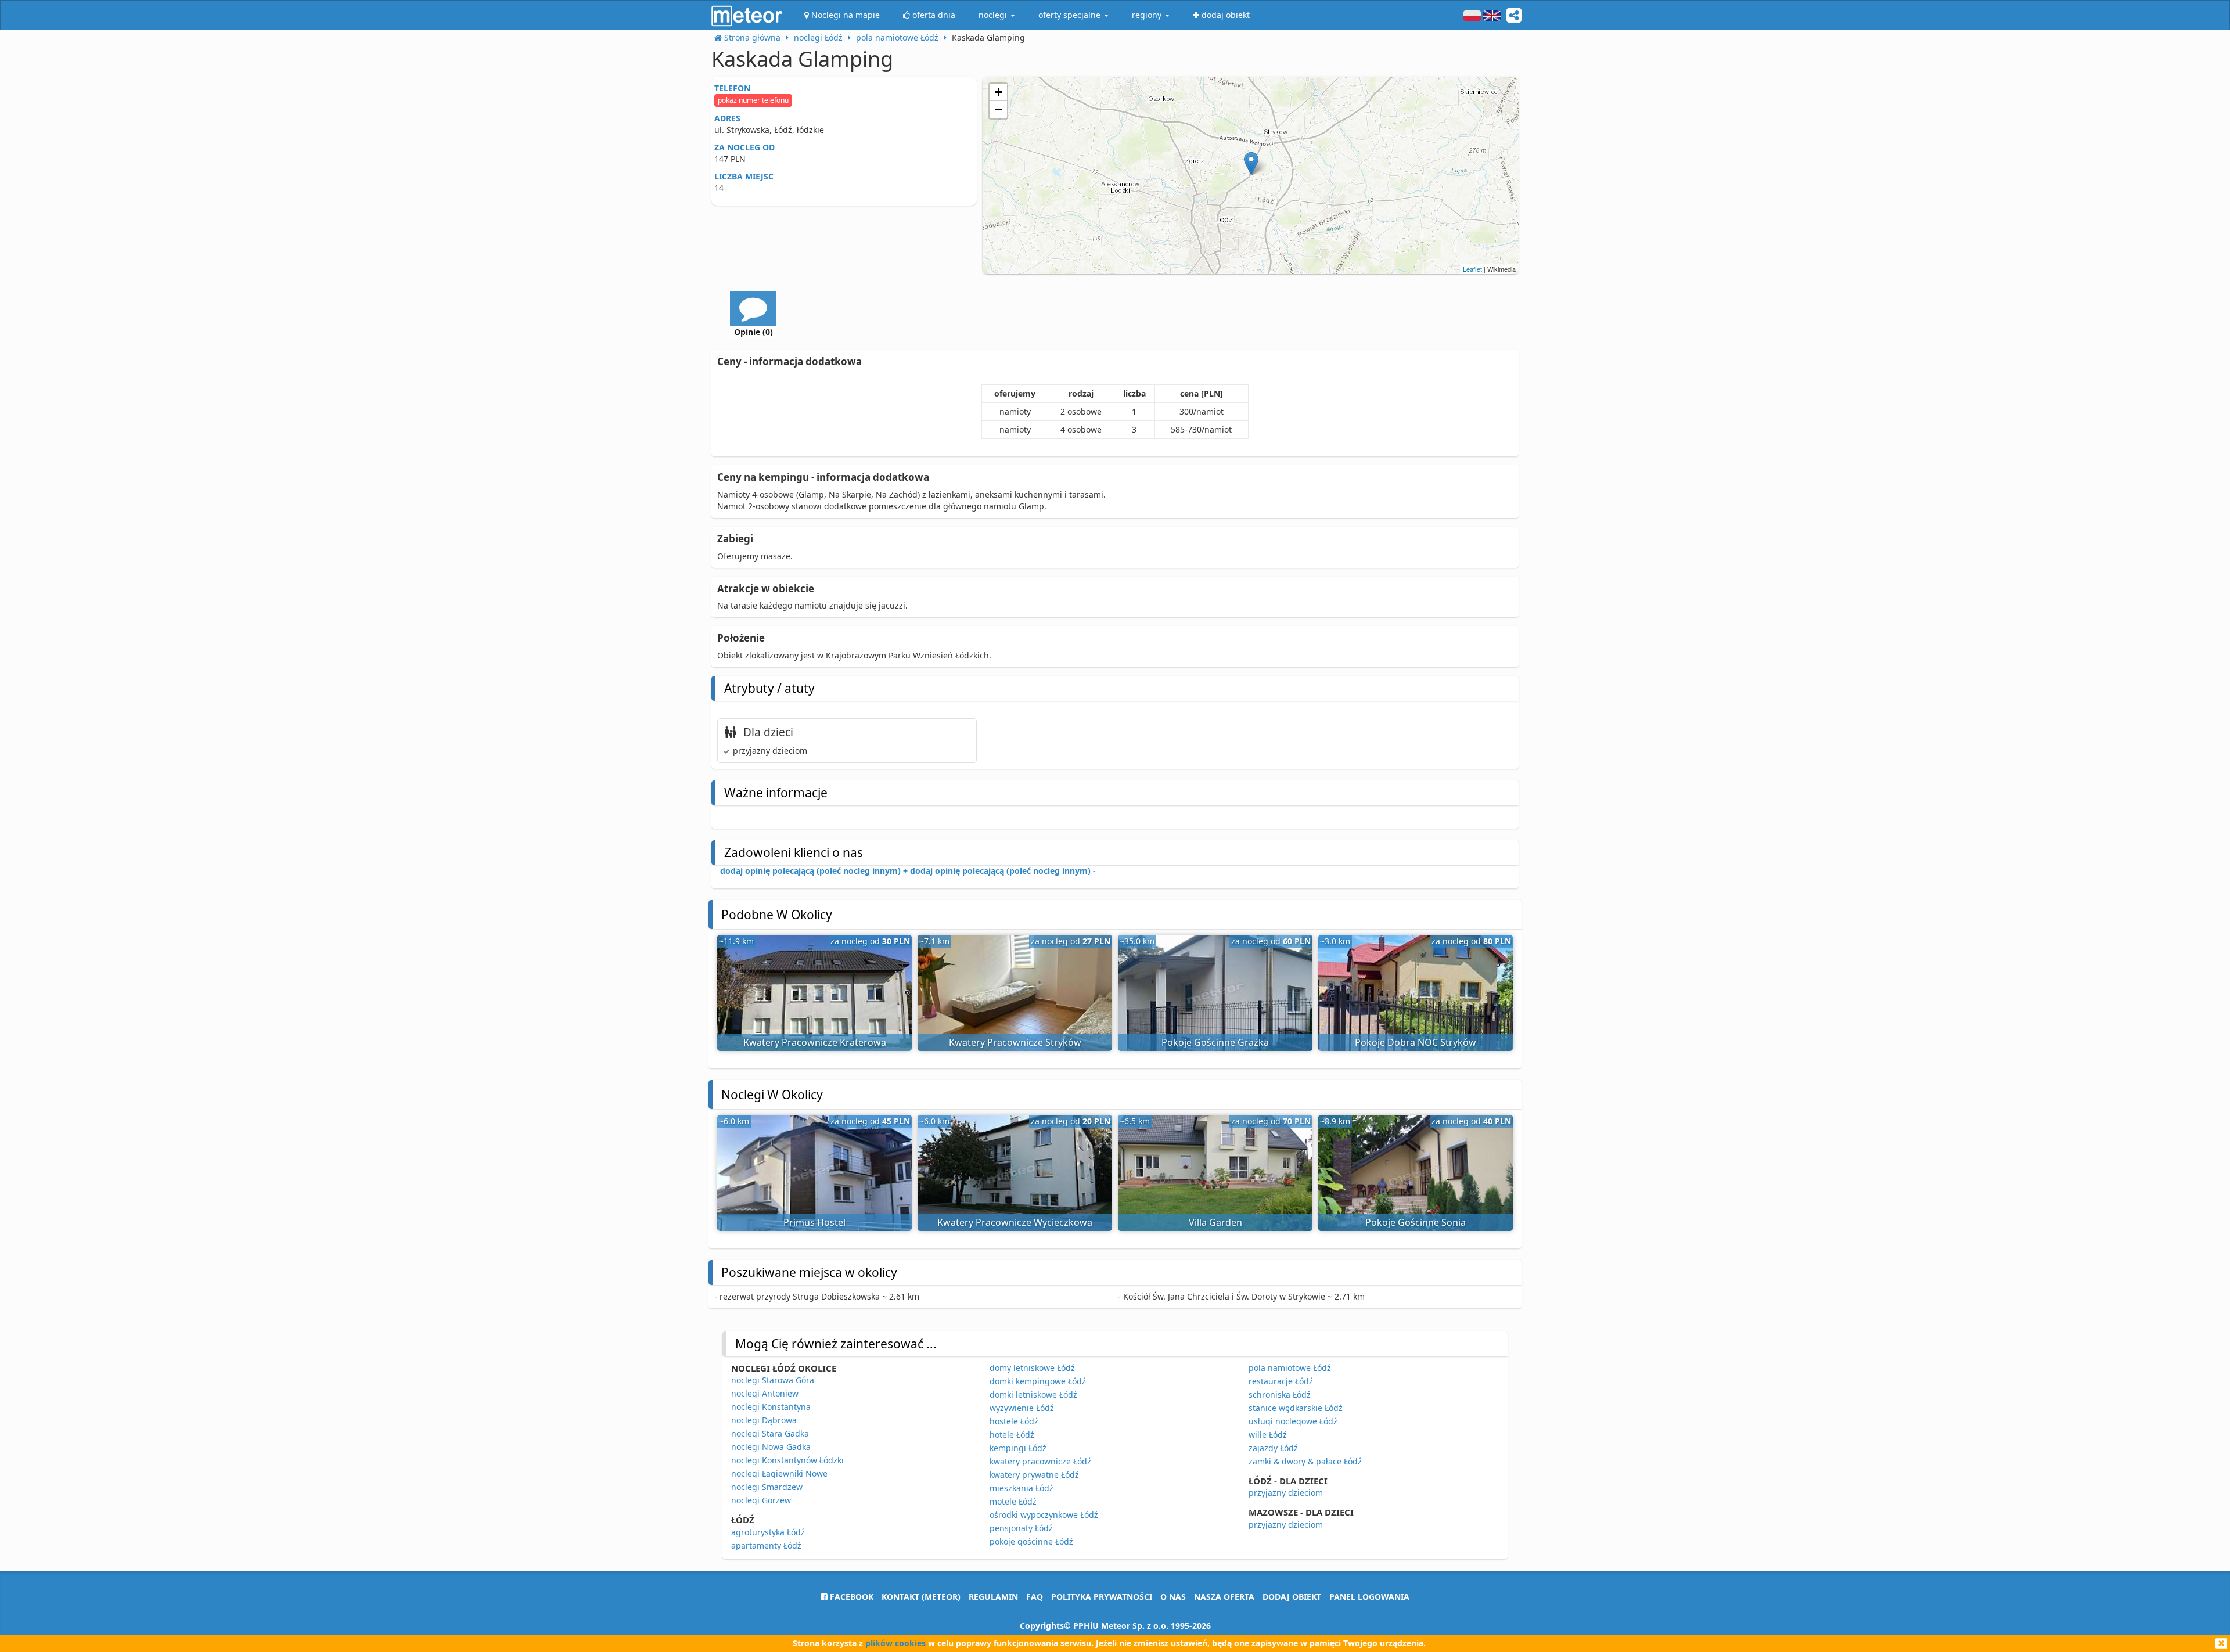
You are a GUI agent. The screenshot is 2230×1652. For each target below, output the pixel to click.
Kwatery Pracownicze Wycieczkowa (1015, 1222)
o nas (1173, 1597)
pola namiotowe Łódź (1290, 1368)
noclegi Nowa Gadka (771, 1447)
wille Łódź (1268, 1435)
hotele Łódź (1012, 1435)
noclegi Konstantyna (771, 1407)
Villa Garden (1215, 1222)
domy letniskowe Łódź (1032, 1368)
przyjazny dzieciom (1286, 1493)
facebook (850, 1597)
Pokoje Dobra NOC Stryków (1416, 1042)
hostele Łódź (1014, 1421)
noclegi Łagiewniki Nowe (779, 1473)
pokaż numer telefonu (753, 100)
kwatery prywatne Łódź (1034, 1475)
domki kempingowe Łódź (1038, 1381)
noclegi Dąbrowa (764, 1420)
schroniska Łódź (1280, 1394)
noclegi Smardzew (767, 1487)
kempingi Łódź (1018, 1448)
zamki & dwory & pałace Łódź (1305, 1461)
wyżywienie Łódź (1022, 1408)
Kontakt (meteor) (921, 1597)
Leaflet (1472, 269)
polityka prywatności (1102, 1597)
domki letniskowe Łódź (1033, 1394)
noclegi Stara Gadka (770, 1433)
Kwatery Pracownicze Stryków (1015, 1042)
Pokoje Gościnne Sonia (1416, 1222)
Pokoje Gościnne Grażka (1215, 1042)
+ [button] (999, 92)
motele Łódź (1013, 1501)
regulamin (993, 1597)
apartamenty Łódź (766, 1545)
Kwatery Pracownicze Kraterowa (815, 1042)
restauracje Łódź (1281, 1381)
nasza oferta (1224, 1597)
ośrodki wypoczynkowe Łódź (1044, 1515)
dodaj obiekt (1292, 1597)
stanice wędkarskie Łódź (1296, 1408)
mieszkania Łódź (1022, 1488)
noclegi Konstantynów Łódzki (787, 1460)
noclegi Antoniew (765, 1393)
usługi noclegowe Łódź (1293, 1421)
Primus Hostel (814, 1222)
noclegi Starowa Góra (773, 1380)
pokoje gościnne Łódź (1031, 1541)
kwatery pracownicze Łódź (1040, 1461)
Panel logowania (1369, 1597)
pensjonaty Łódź (1021, 1528)
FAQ (1035, 1597)
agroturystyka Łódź (768, 1532)
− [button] (999, 109)
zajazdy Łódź (1273, 1448)
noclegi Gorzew (761, 1500)
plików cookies (895, 1643)
